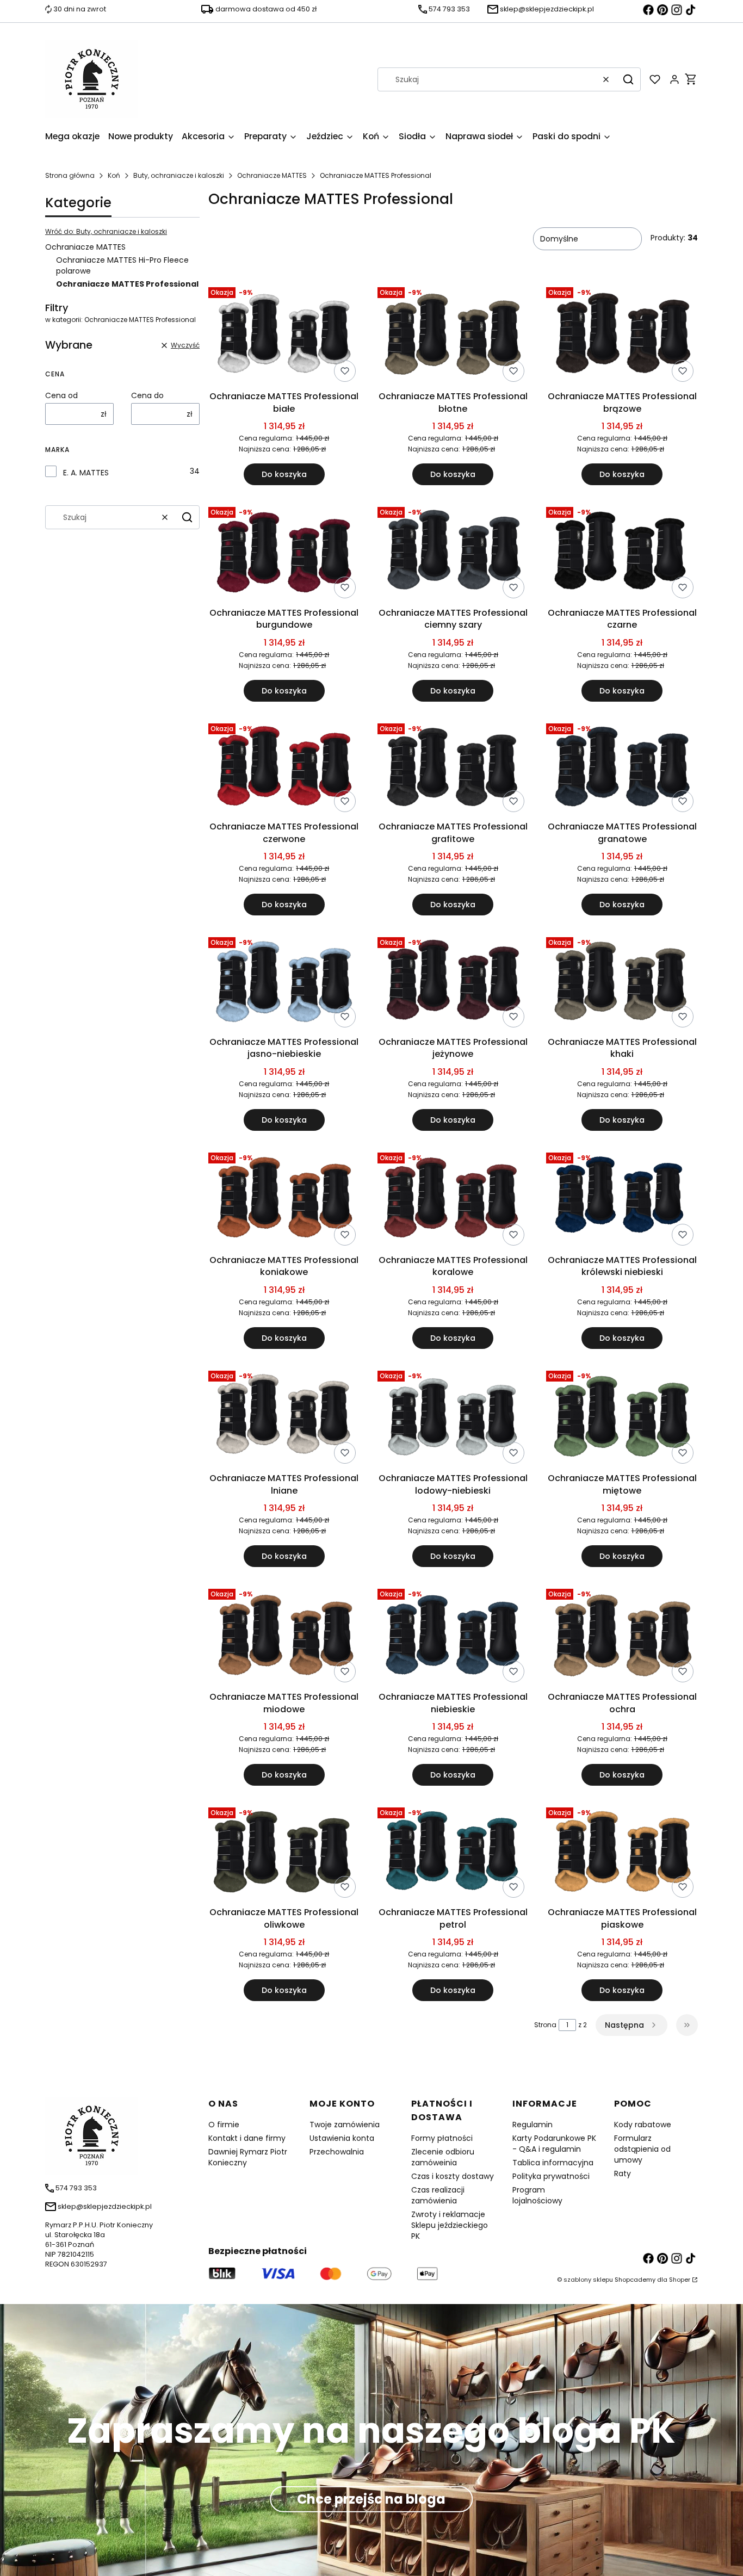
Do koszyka (284, 474)
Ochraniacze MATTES (272, 175)
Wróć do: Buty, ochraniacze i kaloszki (106, 231)
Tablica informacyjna (553, 2163)
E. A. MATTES (86, 473)
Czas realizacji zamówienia (438, 2195)
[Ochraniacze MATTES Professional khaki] (622, 983)
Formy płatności (442, 2138)
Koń (114, 175)
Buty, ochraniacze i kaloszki (179, 175)
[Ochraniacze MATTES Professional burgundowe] (284, 552)
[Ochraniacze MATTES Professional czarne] (622, 553)
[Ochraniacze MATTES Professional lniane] (284, 1417)
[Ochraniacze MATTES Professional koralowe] (453, 1199)
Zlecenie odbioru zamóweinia (443, 2157)
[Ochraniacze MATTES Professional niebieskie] (453, 1636)
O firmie (224, 2125)
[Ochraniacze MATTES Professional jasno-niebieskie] (284, 982)
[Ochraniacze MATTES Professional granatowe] (622, 768)
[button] (628, 79)
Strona (545, 2025)
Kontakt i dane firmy (247, 2138)
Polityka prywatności (551, 2176)
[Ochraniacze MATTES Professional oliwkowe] (284, 1853)
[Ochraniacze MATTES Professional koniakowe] (284, 1199)
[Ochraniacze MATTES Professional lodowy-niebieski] (453, 1417)
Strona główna (70, 175)
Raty (623, 2173)
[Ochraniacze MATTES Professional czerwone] (284, 768)
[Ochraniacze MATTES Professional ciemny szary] (453, 553)
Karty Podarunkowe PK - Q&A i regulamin (554, 2144)
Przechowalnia (337, 2152)
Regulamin (533, 2125)
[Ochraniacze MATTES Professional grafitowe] (453, 767)
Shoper (680, 2280)
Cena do (147, 395)
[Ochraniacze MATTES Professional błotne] (453, 335)
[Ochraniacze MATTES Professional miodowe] (284, 1636)
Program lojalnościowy (537, 2195)
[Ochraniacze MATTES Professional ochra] (622, 1636)
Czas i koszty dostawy (453, 2176)
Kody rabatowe (643, 2125)
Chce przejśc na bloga (371, 2499)
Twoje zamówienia (345, 2125)
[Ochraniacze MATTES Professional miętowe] (622, 1417)
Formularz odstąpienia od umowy (642, 2149)
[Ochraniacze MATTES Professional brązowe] (622, 335)
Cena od (61, 395)
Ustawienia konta (342, 2138)
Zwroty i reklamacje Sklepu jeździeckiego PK (450, 2225)
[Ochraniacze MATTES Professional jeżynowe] (453, 982)
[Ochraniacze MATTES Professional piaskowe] (622, 1853)
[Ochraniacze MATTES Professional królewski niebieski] (622, 1199)
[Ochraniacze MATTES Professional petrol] (453, 1853)
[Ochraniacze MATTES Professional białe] (284, 335)
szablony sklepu (588, 2280)
